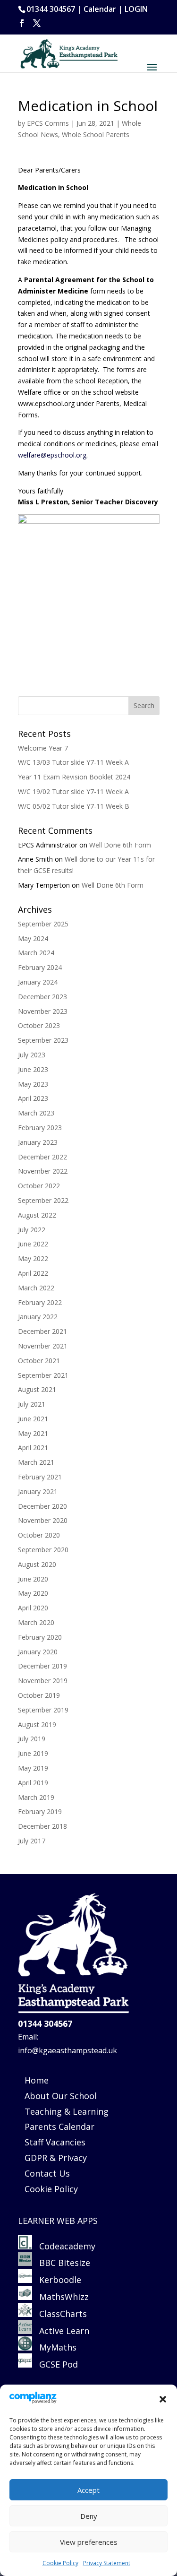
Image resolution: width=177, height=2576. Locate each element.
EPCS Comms (48, 123)
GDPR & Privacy (56, 2158)
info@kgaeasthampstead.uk (67, 2050)
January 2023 (38, 1142)
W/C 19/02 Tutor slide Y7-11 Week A (73, 791)
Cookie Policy (60, 2563)
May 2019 (33, 1768)
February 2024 (40, 967)
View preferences (89, 2542)
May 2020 (33, 1593)
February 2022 (40, 1302)
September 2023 (43, 1040)
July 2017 (32, 1841)
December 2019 (42, 1666)
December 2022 (42, 1157)
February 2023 (40, 1128)
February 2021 (40, 1477)
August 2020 (37, 1564)
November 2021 (43, 1346)
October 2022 (39, 1186)
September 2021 (43, 1375)
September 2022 (43, 1200)
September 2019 (43, 1710)
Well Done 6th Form (120, 845)
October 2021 (39, 1361)
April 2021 (33, 1448)
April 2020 (33, 1608)
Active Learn (61, 2331)
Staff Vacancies (55, 2142)
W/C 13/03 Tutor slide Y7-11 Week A (73, 762)
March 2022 (36, 1288)
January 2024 (38, 982)
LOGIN (136, 9)
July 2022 (32, 1230)
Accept (88, 2490)
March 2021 (36, 1462)
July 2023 (32, 1055)
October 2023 (39, 1025)
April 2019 (33, 1783)
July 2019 (32, 1739)
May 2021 (33, 1433)
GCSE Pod (55, 2364)
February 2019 (40, 1811)
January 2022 (38, 1317)
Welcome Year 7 (43, 748)
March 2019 (36, 1797)
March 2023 (36, 1113)
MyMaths (54, 2347)
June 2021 (33, 1419)
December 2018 (42, 1826)
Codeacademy (67, 2246)
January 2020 (38, 1652)
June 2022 (33, 1244)
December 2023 (42, 997)
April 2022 (33, 1273)
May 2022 (33, 1258)
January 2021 (38, 1491)
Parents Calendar (59, 2126)
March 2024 (36, 953)
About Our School (61, 2096)
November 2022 (43, 1171)
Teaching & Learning (67, 2111)
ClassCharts (59, 2314)
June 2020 (33, 1579)
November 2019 (43, 1681)
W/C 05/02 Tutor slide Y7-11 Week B (74, 806)
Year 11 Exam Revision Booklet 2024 (74, 777)
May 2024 (33, 938)
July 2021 (32, 1404)
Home (37, 2080)
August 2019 (37, 1725)
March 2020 (36, 1622)
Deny (89, 2516)
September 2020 (43, 1550)
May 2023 (33, 1084)
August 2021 (37, 1389)
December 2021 (42, 1331)
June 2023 (33, 1069)
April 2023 (33, 1098)
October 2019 (39, 1695)
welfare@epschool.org (52, 455)
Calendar (100, 9)
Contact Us (47, 2173)
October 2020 (39, 1535)
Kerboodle (57, 2280)
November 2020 (43, 1520)
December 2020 (42, 1506)
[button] (163, 2399)
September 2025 (43, 924)
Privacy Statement (107, 2563)
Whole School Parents (96, 134)
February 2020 (40, 1637)
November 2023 (43, 1011)
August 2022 (37, 1215)
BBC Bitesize (62, 2263)
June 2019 (33, 1753)
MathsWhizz (60, 2297)
